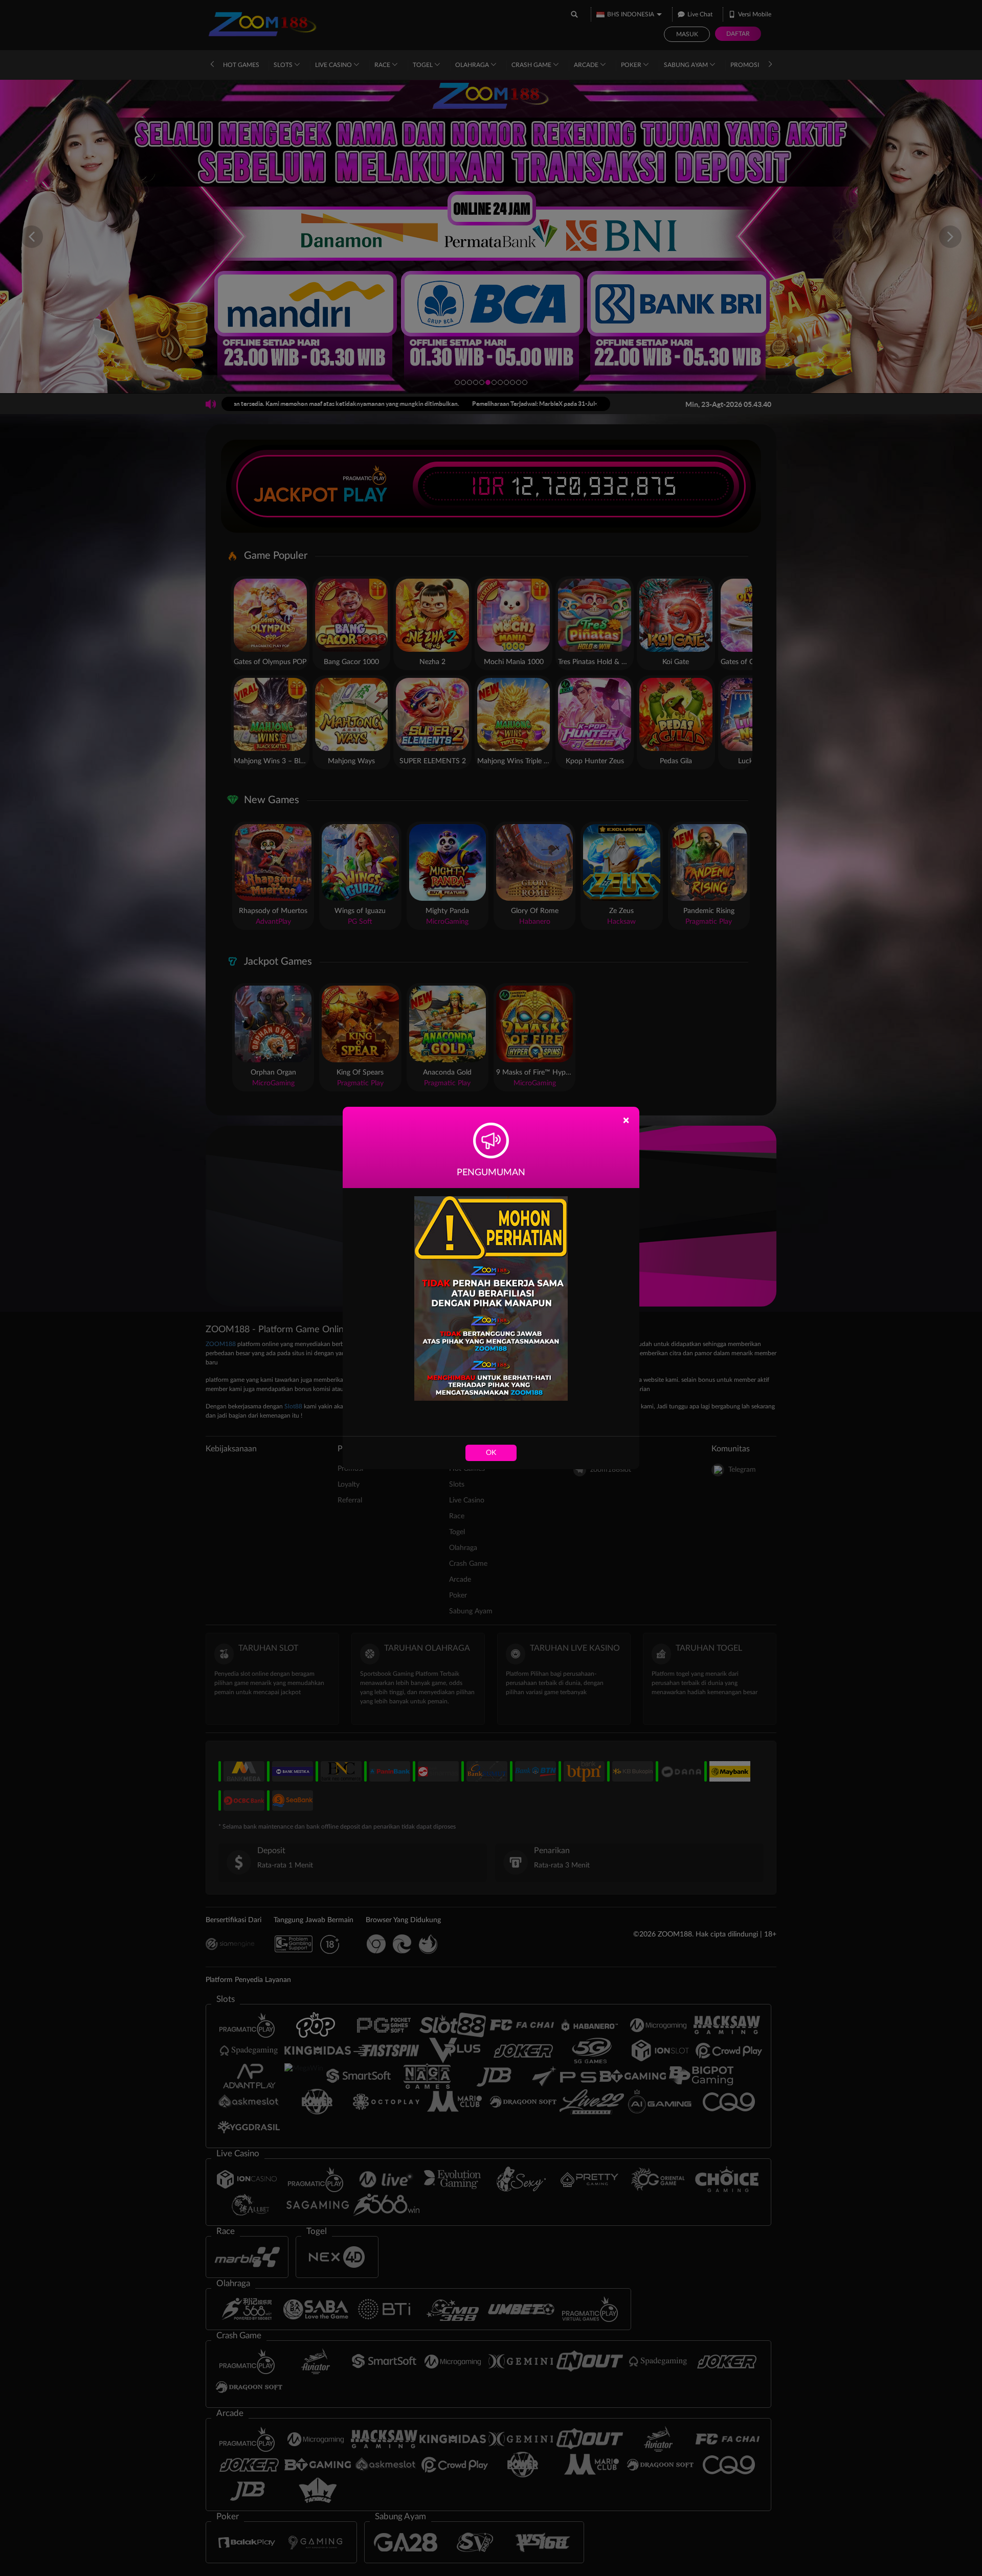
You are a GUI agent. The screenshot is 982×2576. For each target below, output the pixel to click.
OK (491, 1453)
